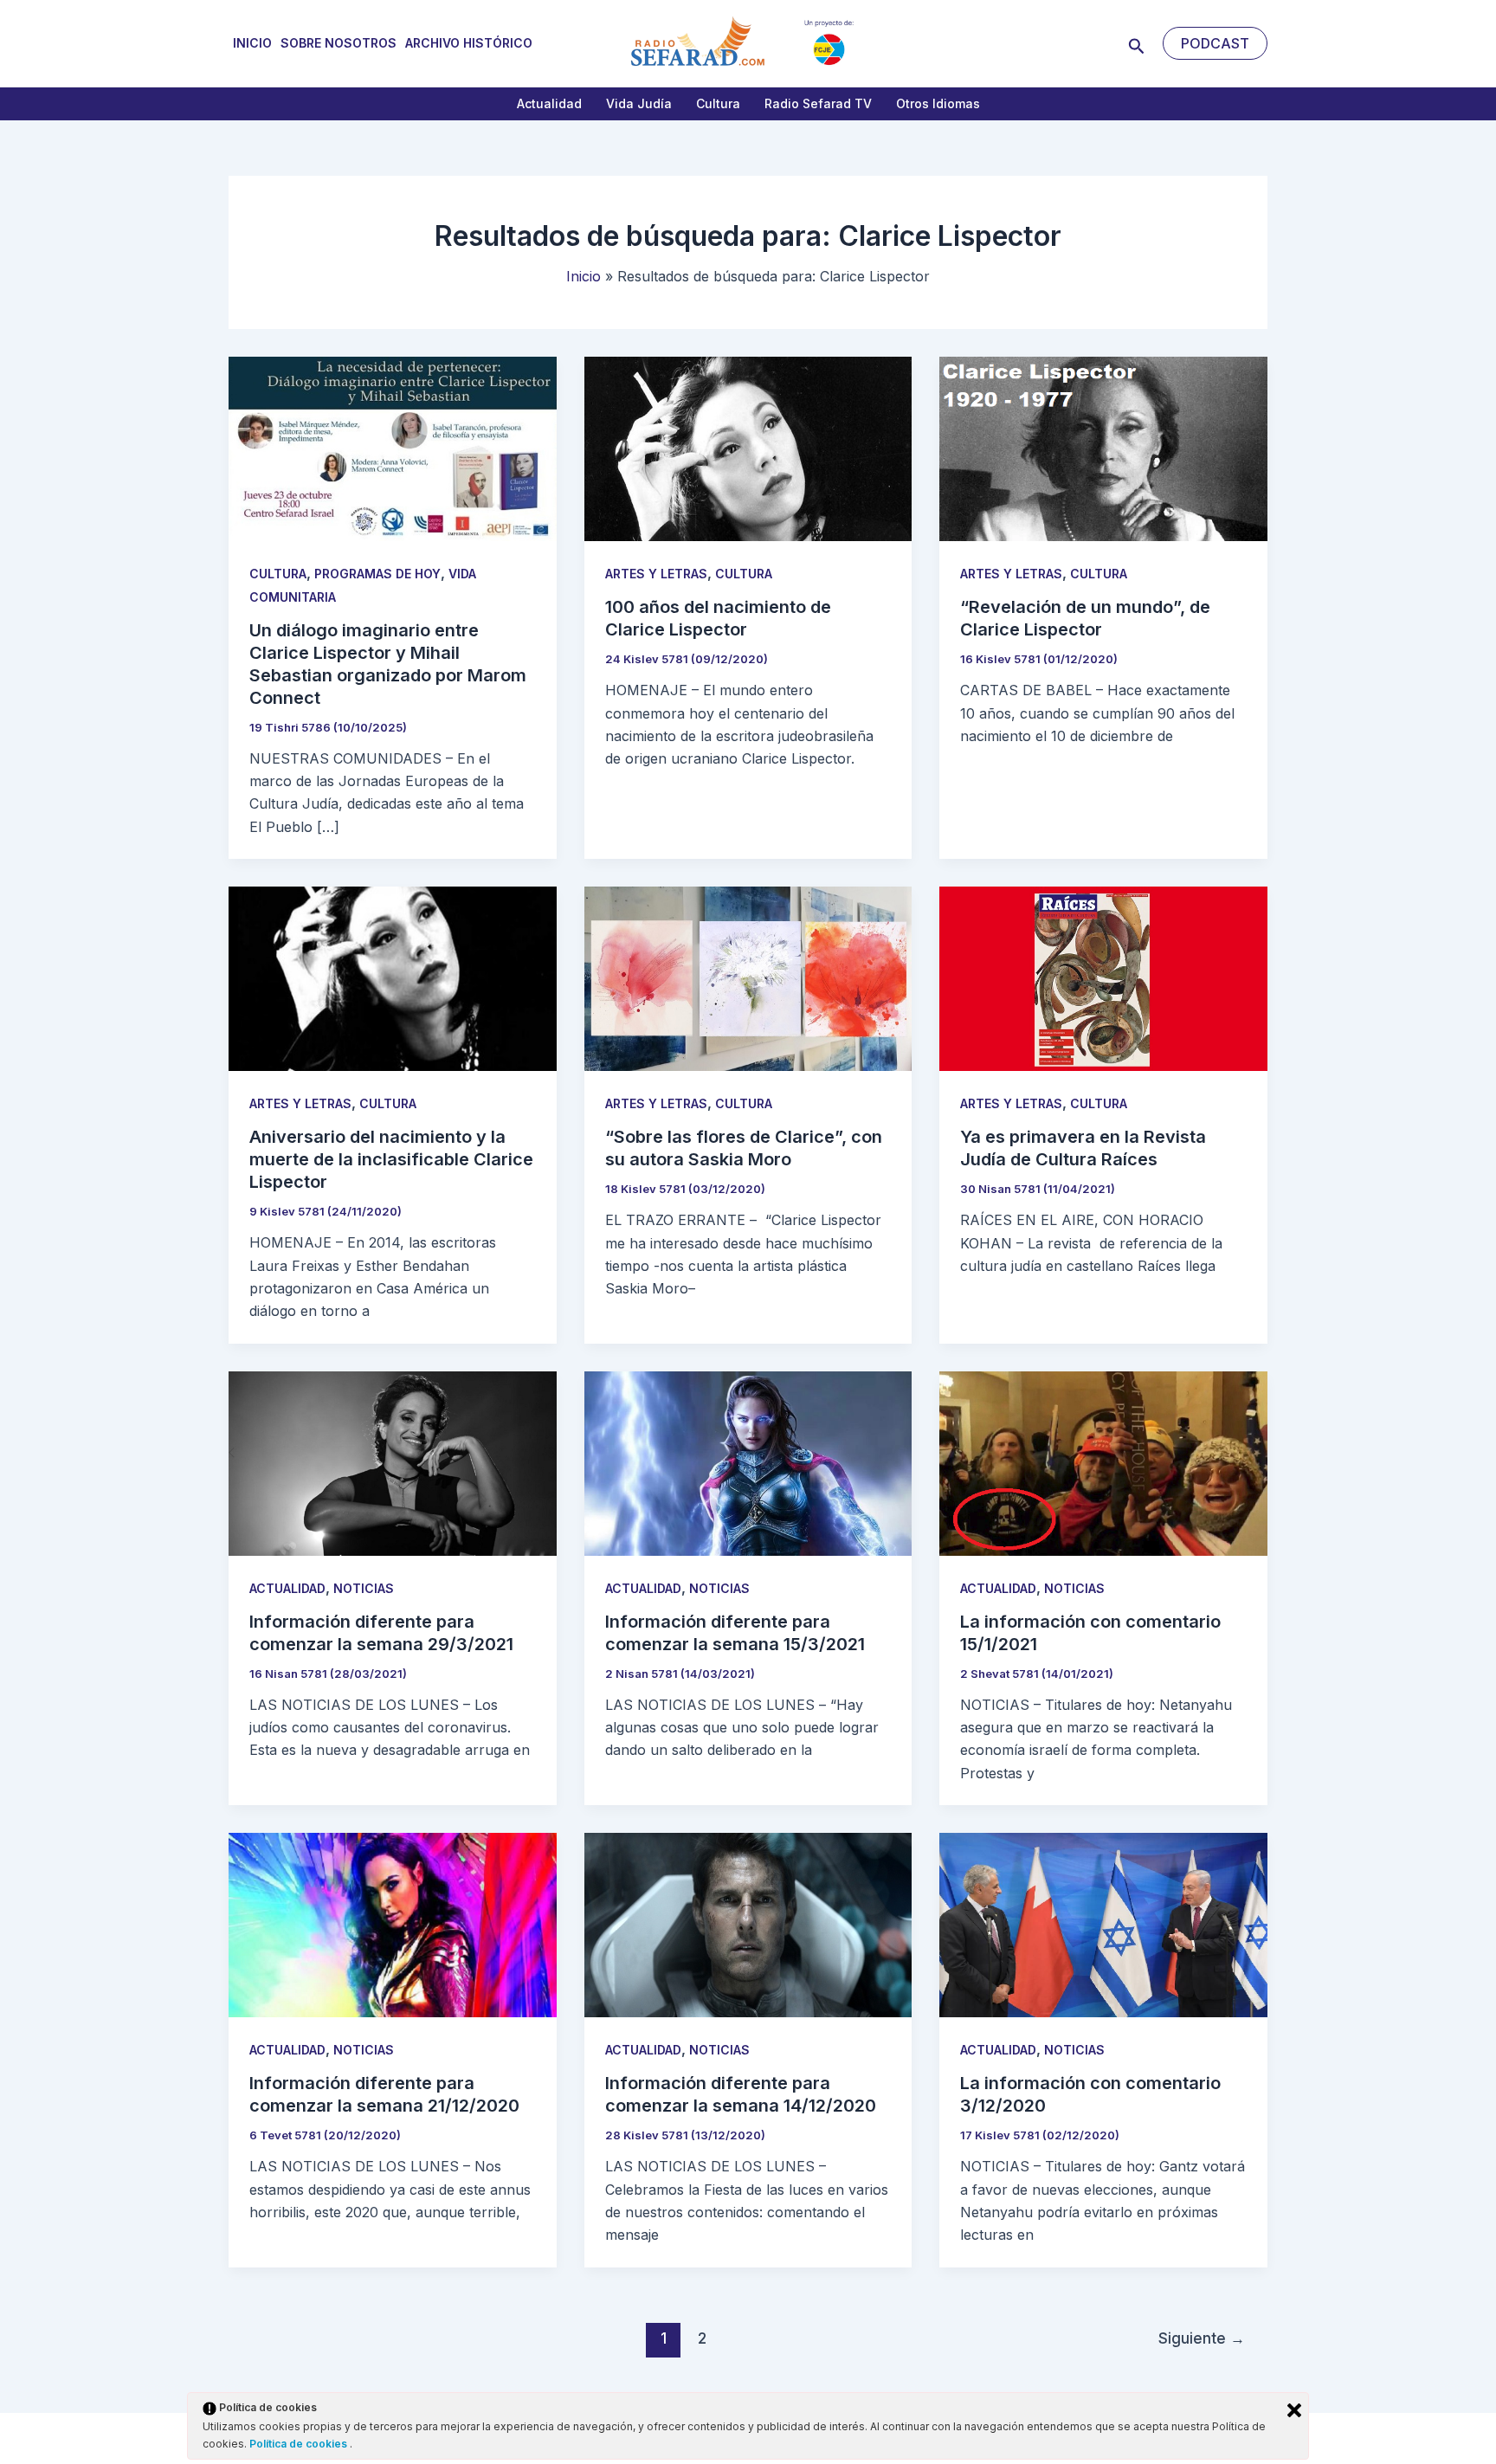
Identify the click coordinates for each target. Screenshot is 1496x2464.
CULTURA (278, 574)
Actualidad (549, 103)
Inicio (252, 43)
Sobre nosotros (339, 43)
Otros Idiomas (938, 103)
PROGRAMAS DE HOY (377, 574)
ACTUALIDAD (287, 1588)
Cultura (718, 103)
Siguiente (1202, 2338)
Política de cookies (300, 2444)
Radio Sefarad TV (818, 103)
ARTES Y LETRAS (656, 574)
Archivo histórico (469, 43)
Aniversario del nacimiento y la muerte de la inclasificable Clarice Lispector (391, 1159)
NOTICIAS (364, 1588)
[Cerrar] (1294, 2410)
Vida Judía (639, 103)
